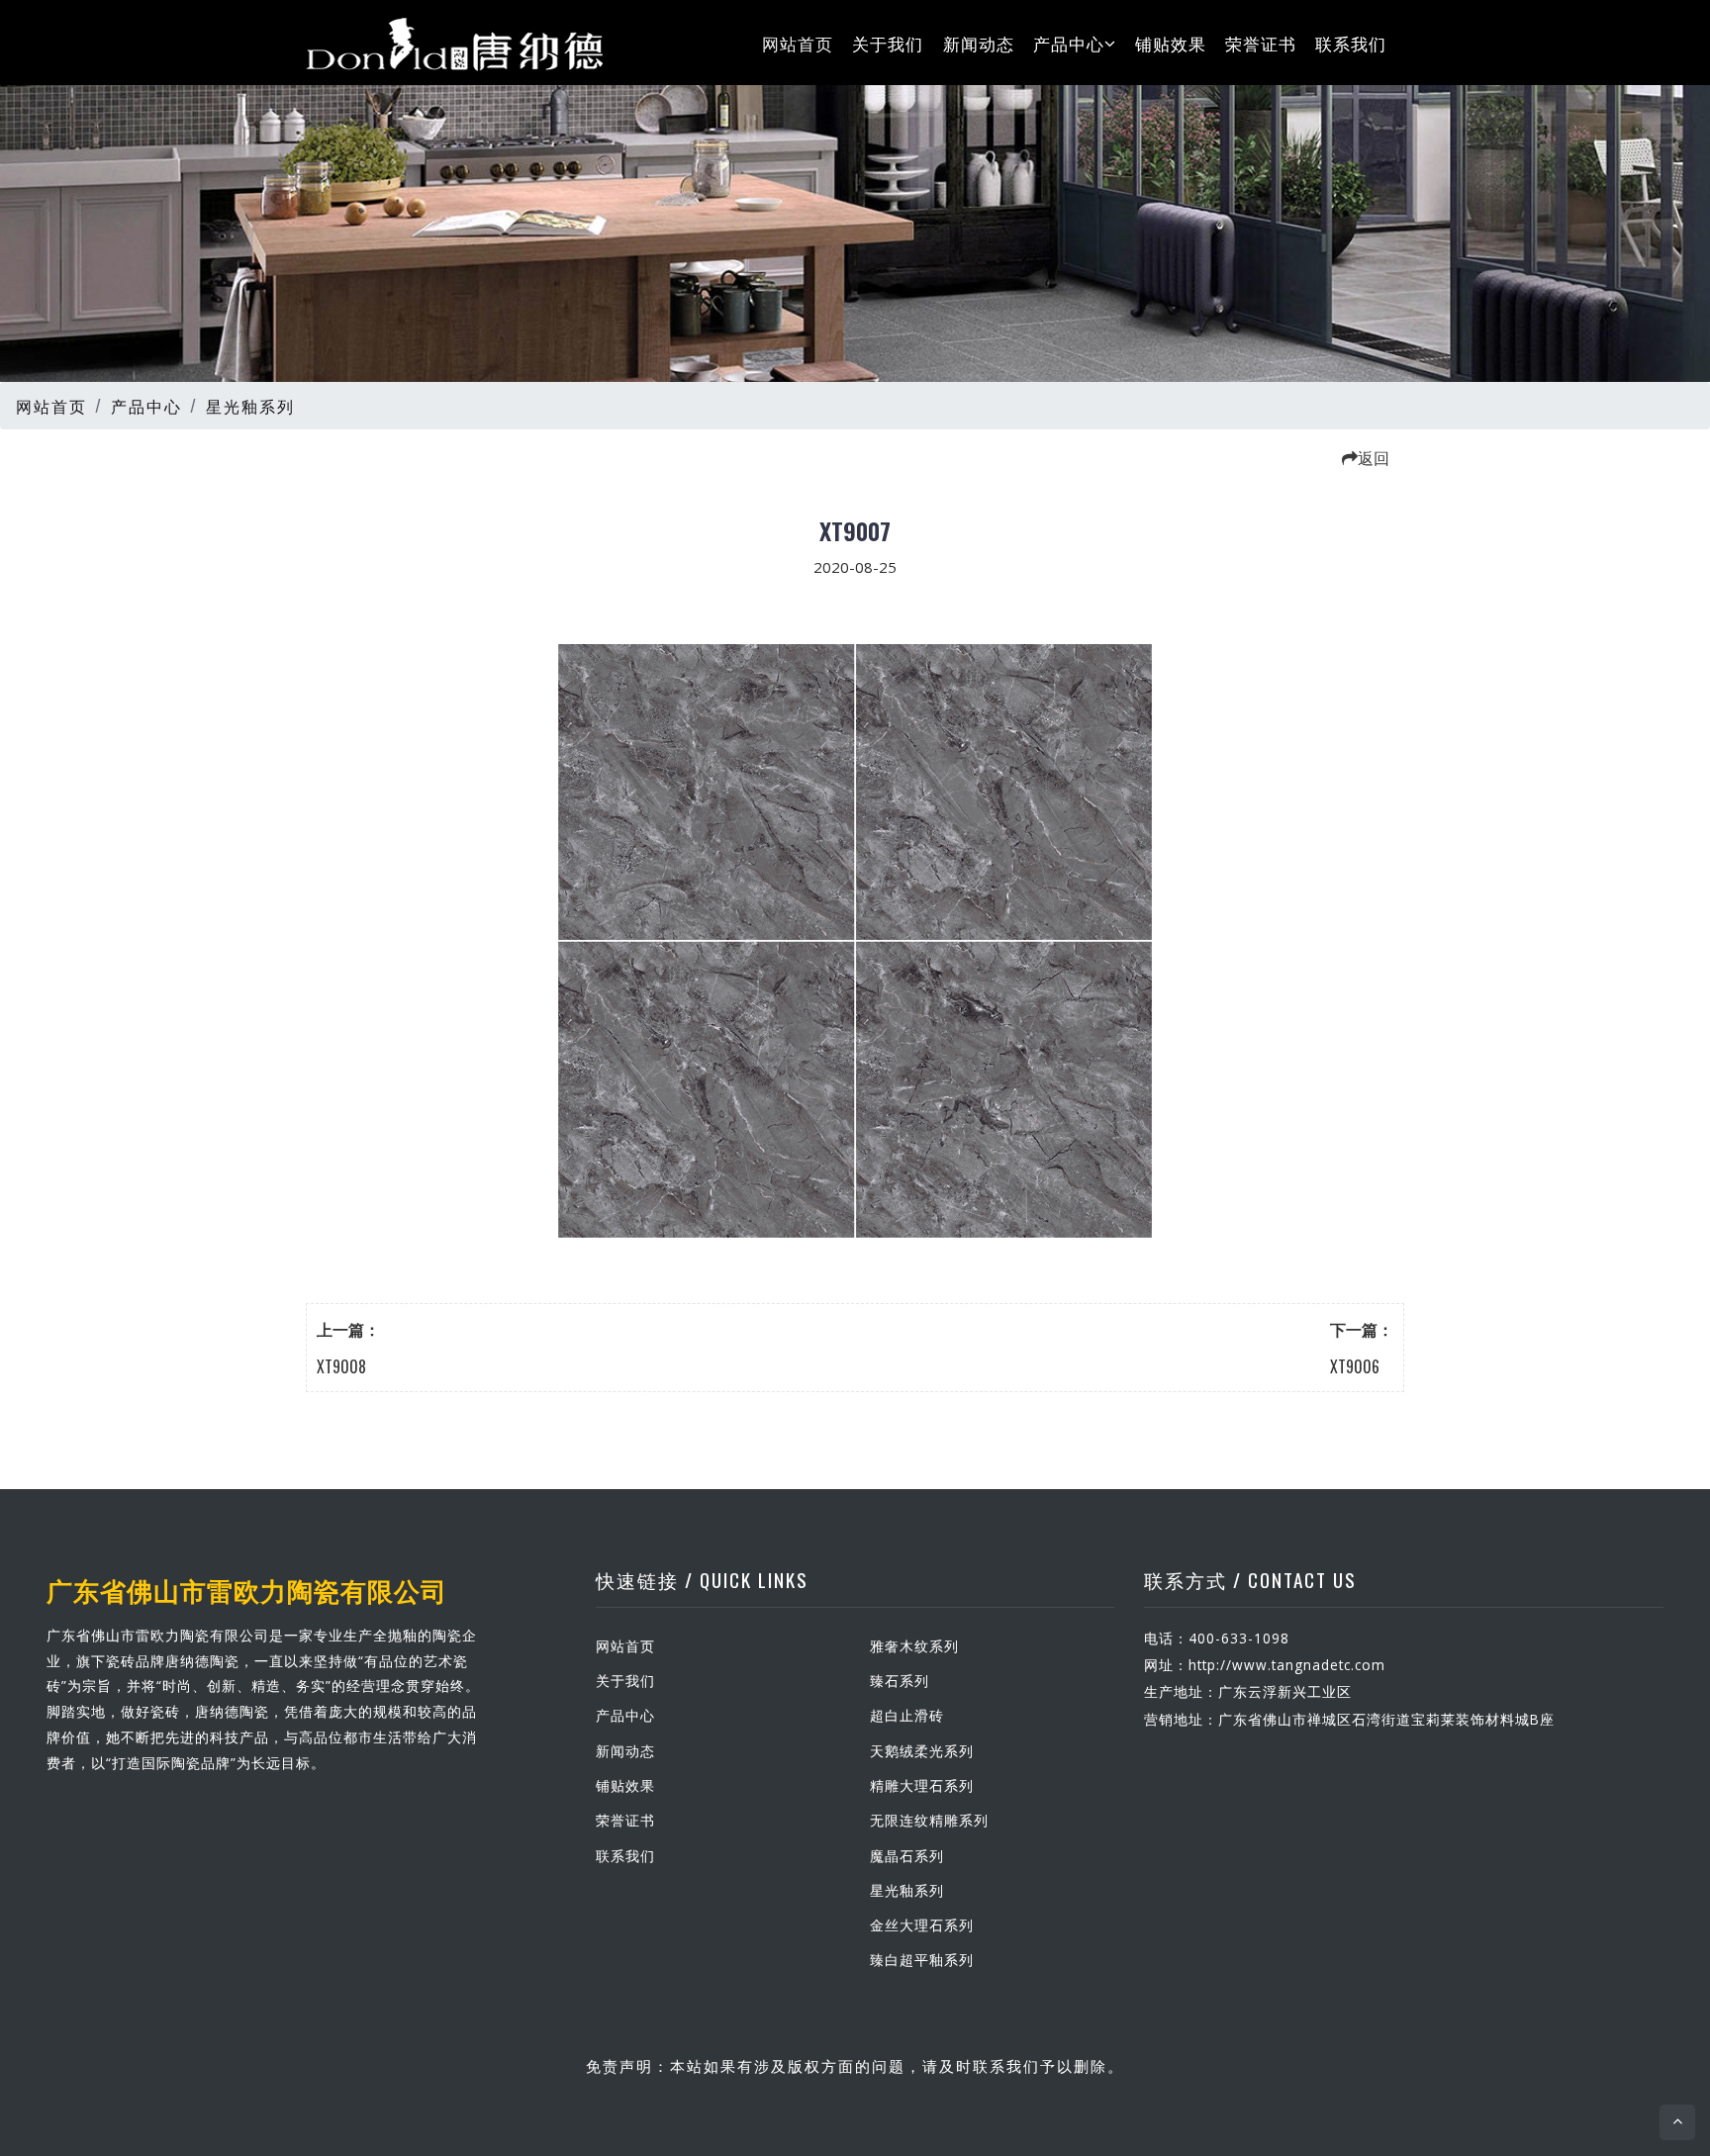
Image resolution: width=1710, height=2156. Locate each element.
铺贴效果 (1171, 42)
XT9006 (1355, 1366)
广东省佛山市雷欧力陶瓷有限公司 (247, 1589)
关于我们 (888, 42)
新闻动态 (979, 42)
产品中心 (1069, 42)
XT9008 (341, 1366)
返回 (1374, 457)
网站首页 (798, 42)
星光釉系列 (250, 406)
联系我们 (1351, 42)
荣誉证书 (1261, 42)
